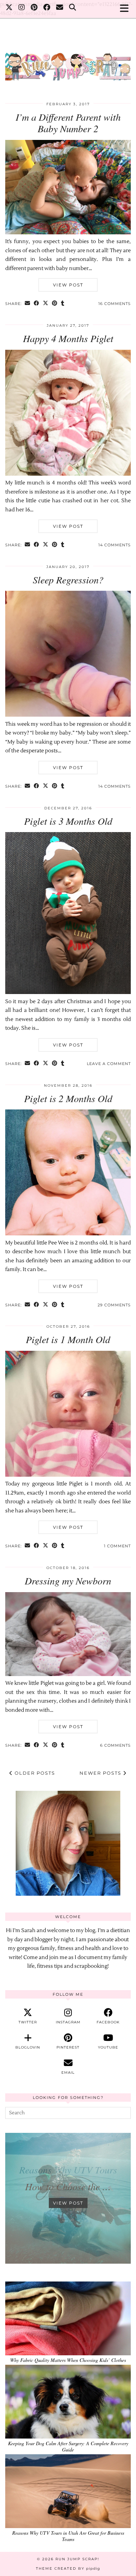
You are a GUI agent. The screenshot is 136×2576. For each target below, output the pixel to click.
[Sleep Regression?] (68, 715)
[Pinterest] (34, 9)
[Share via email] (28, 304)
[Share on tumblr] (63, 304)
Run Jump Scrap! (77, 2559)
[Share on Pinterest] (55, 304)
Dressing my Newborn (68, 1581)
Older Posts (34, 1773)
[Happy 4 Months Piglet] (68, 474)
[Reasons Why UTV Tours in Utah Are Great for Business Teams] (68, 2491)
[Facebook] (47, 9)
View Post (68, 285)
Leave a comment (109, 1064)
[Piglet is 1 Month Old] (68, 1475)
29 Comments (114, 1305)
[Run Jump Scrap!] (68, 63)
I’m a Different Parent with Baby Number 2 (68, 123)
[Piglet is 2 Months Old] (68, 1234)
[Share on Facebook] (37, 304)
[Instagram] (22, 9)
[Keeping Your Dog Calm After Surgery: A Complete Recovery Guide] (68, 2402)
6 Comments (115, 1745)
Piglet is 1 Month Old (68, 1339)
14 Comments (115, 545)
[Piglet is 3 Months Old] (68, 992)
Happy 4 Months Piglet (68, 338)
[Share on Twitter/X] (46, 304)
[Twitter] (9, 9)
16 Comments (115, 304)
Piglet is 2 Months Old (68, 1098)
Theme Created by (68, 2568)
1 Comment (117, 1546)
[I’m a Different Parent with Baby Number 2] (68, 233)
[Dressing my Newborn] (68, 1674)
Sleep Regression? (68, 580)
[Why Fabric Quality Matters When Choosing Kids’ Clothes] (68, 2318)
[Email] (60, 9)
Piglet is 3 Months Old (68, 821)
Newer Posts (101, 1773)
